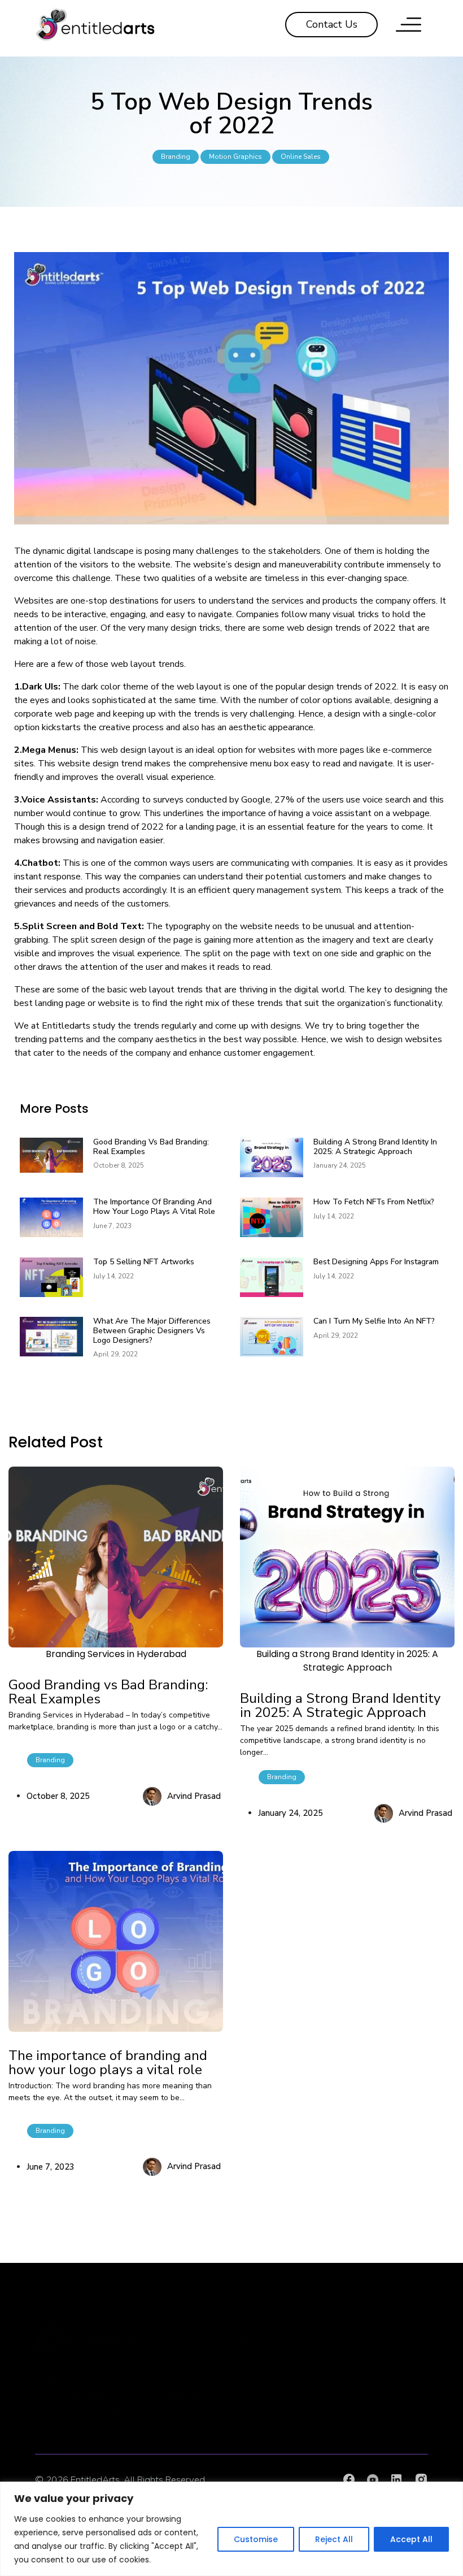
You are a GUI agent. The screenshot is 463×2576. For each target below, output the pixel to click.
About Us (259, 2381)
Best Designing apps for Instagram (376, 1262)
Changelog (398, 2419)
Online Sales (301, 157)
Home (251, 2362)
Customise (256, 2539)
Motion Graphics (235, 157)
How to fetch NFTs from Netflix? (374, 1202)
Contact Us (331, 2362)
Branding (176, 157)
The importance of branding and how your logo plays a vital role (154, 1207)
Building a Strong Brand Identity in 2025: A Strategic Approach (375, 1147)
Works (253, 2419)
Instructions (401, 2381)
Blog (316, 2414)
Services (257, 2400)
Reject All (334, 2539)
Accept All (411, 2539)
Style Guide (399, 2362)
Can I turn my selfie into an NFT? (374, 1321)
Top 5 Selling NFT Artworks (144, 1262)
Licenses (393, 2400)
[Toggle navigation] (409, 25)
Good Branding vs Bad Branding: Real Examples (151, 1147)
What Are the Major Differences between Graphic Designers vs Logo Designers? (152, 1331)
